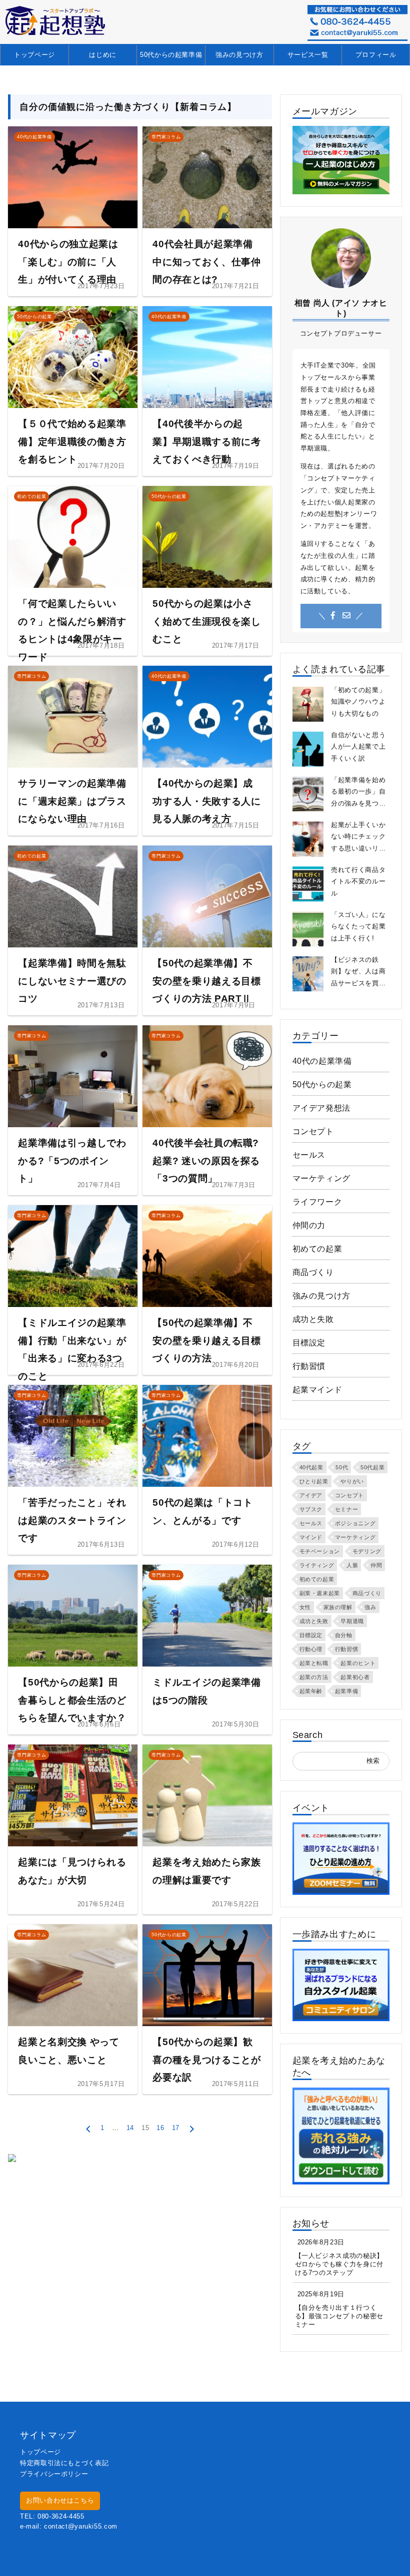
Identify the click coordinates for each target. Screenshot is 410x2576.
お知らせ (311, 2223)
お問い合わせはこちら (60, 2500)
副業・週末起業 (320, 1593)
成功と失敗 (313, 1319)
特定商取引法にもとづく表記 (64, 2463)
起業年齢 (311, 1691)
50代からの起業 (322, 1084)
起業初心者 (355, 1677)
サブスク (311, 1509)
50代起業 (372, 1467)
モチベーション (320, 1551)
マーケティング (321, 1178)
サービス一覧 (308, 55)
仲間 (376, 1565)
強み (370, 1607)
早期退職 (352, 1621)
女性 (305, 1607)
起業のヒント (358, 1663)
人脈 (352, 1565)
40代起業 (311, 1467)
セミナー (347, 1509)
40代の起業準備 (322, 1061)
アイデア (311, 1495)
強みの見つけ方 (239, 55)
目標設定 (309, 1343)
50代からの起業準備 (171, 55)
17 (176, 2128)
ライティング (317, 1565)
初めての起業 (317, 1249)
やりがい (352, 1481)
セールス (309, 1155)
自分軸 (344, 1635)
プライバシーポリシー (54, 2474)
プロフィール (376, 55)
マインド (311, 1537)
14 (130, 2128)
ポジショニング (355, 1523)
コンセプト (313, 1131)
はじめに (103, 55)
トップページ (34, 55)
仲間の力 (309, 1225)
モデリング (367, 1551)
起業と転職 (314, 1663)
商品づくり (313, 1272)
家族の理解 (338, 1607)
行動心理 (311, 1649)
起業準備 (347, 1691)
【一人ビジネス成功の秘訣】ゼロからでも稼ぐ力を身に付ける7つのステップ (339, 2264)
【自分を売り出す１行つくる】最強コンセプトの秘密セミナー (339, 2316)
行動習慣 (309, 1366)
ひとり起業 (314, 1481)
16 (160, 2128)
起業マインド (317, 1390)
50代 (342, 1467)
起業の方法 (314, 1677)
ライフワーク (317, 1202)
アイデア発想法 (321, 1108)
